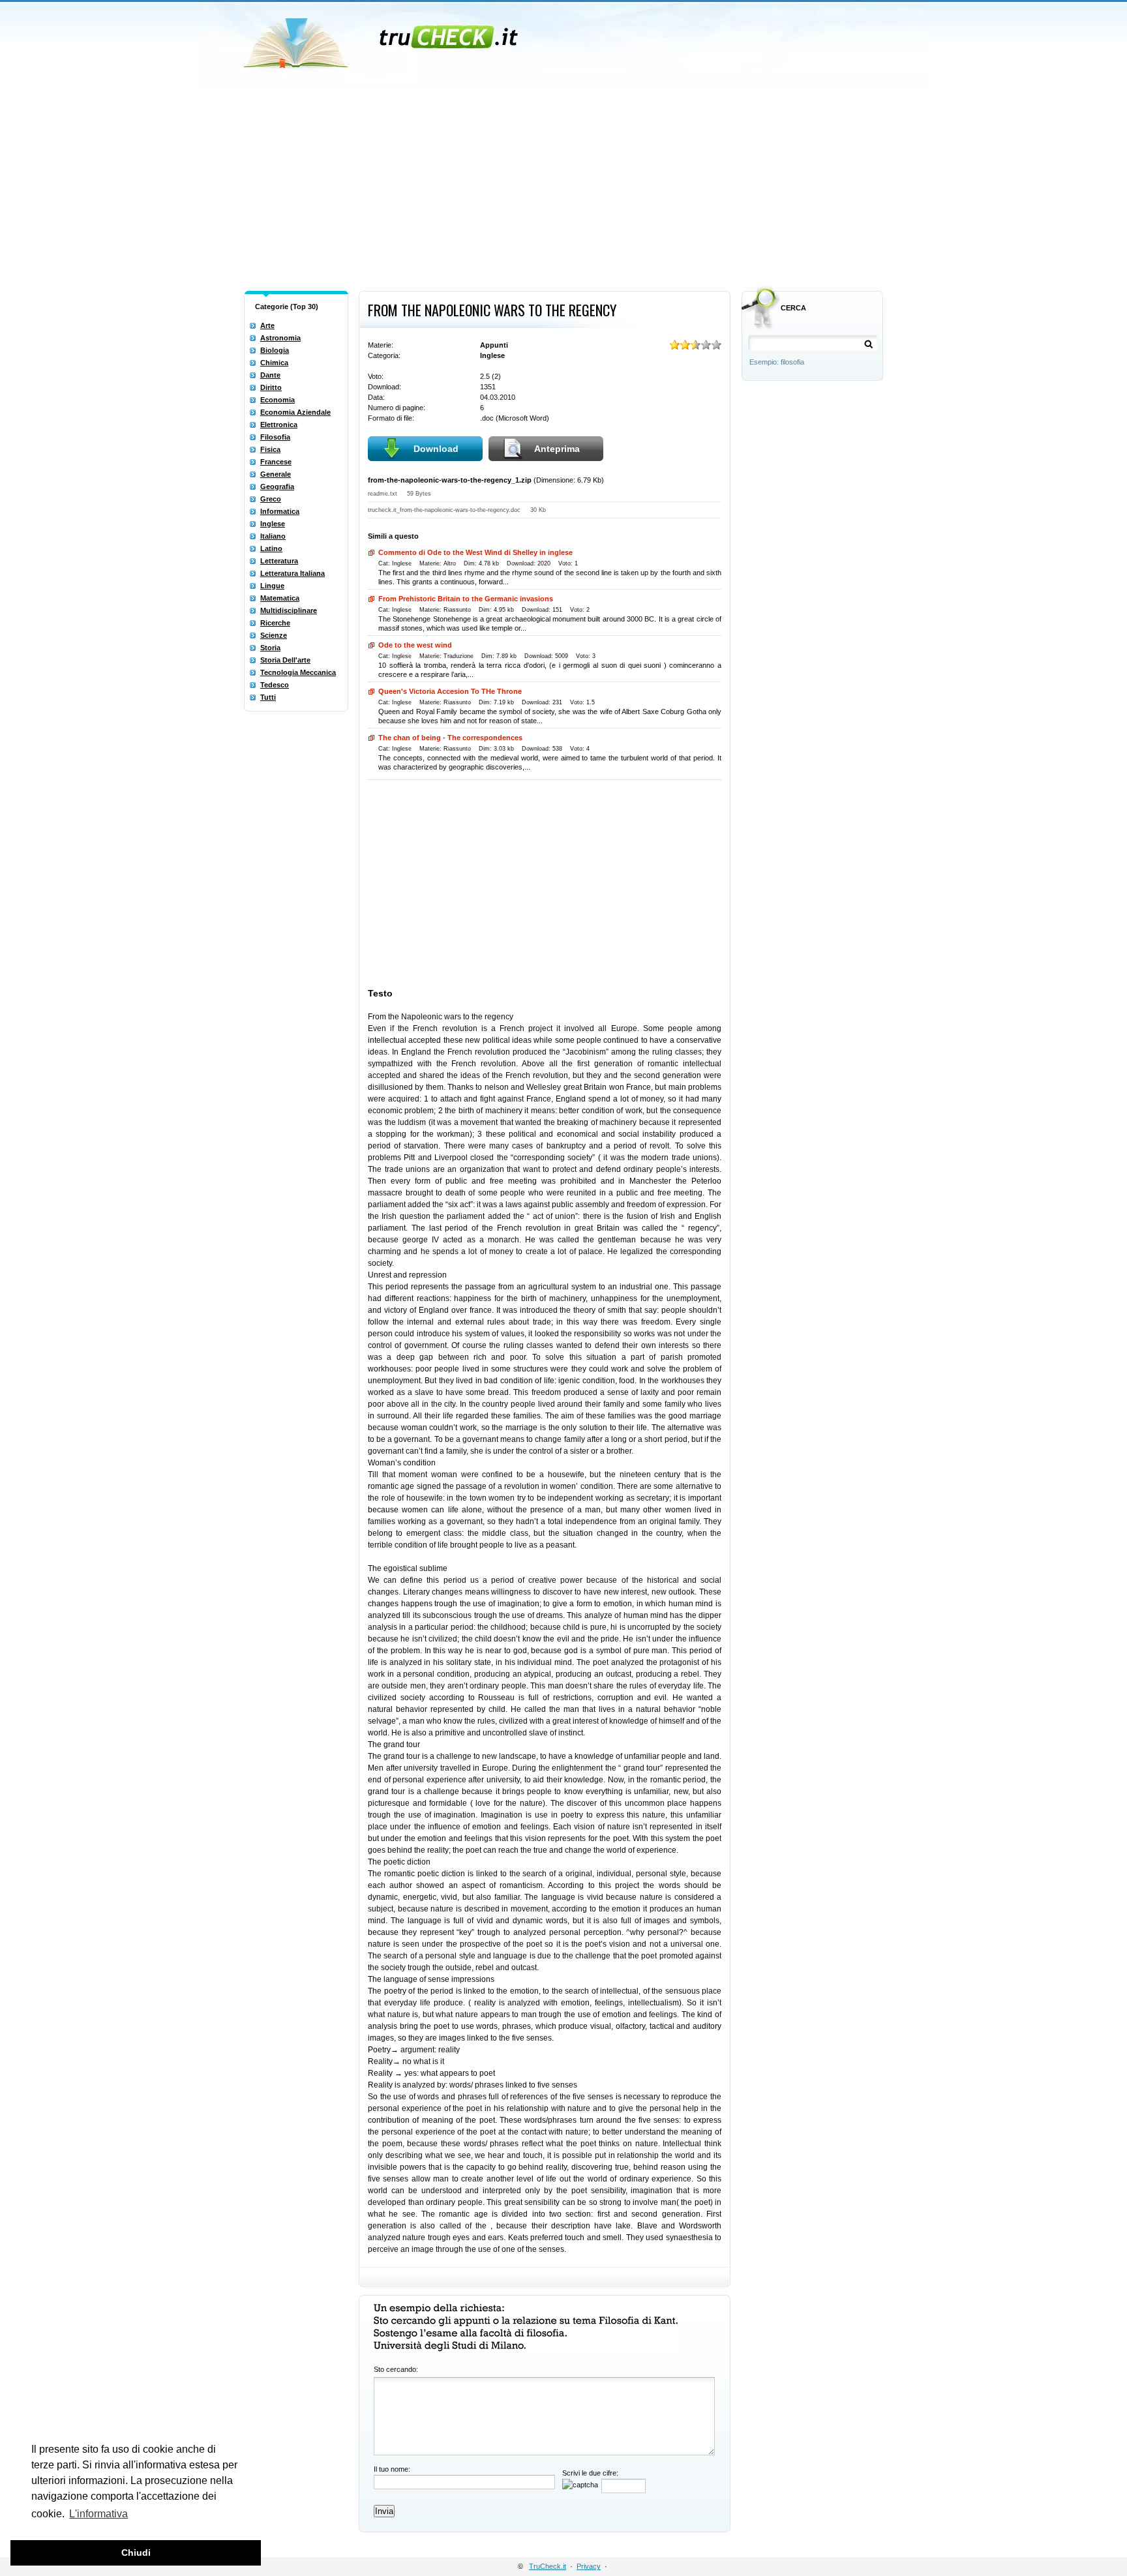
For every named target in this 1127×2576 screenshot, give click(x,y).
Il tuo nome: (392, 2469)
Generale (276, 474)
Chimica (274, 363)
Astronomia (280, 338)
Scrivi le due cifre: (590, 2473)
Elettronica (279, 425)
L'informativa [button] (98, 2514)
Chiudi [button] (136, 2553)
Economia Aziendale (295, 412)
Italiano (273, 536)
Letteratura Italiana (293, 573)
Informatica (280, 511)
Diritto (271, 387)
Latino (271, 548)
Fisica (270, 449)
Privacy (589, 2566)
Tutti (268, 697)
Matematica (280, 598)
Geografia (277, 487)
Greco (271, 499)
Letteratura (279, 561)
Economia (278, 400)
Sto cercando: (396, 2369)
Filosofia (275, 437)
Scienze (274, 635)
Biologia (275, 350)
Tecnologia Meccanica (298, 672)
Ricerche (275, 623)
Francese (276, 462)
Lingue (272, 586)
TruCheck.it (548, 2566)
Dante (270, 375)
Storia (270, 648)
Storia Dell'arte (285, 660)
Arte (267, 325)
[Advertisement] (563, 188)
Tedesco (275, 685)
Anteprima (557, 449)
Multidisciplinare (289, 610)
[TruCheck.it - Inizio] (383, 39)
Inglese (273, 524)
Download (436, 449)
